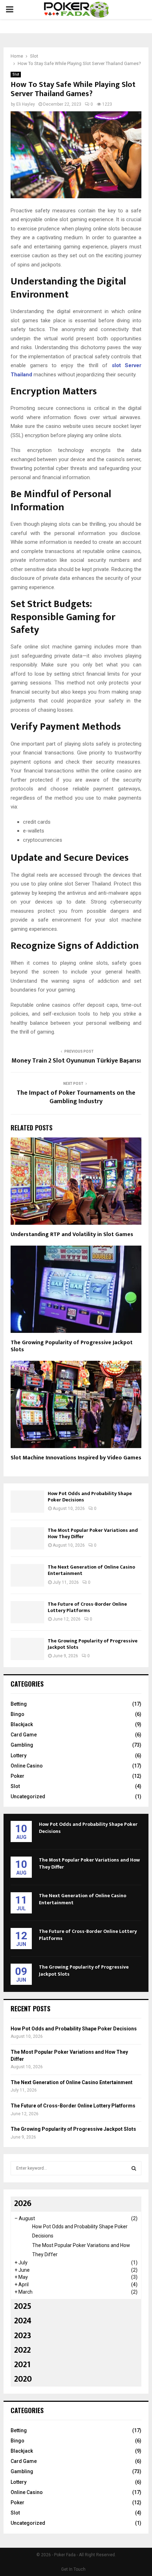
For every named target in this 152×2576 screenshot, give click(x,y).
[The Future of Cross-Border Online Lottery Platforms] (27, 1612)
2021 (22, 2365)
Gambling (22, 1745)
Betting (19, 1704)
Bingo (17, 1714)
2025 (23, 2306)
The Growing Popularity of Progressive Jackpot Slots (72, 1346)
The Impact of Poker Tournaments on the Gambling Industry (76, 1097)
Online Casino (27, 1766)
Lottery (19, 1755)
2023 (23, 2336)
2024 (23, 2321)
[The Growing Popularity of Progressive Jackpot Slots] (27, 1649)
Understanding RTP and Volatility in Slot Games (72, 1234)
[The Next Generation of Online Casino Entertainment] (27, 1575)
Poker (17, 1776)
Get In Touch (73, 2569)
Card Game (24, 1735)
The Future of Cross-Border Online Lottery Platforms (87, 1607)
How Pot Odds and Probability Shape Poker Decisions (90, 1497)
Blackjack (22, 1724)
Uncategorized (28, 1796)
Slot (16, 74)
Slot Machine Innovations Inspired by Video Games (76, 1458)
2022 (22, 2350)
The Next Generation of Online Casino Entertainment (91, 1570)
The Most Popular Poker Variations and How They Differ (93, 1533)
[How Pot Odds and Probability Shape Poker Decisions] (27, 1502)
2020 (23, 2379)
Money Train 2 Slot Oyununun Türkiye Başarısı (76, 1061)
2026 (23, 2204)
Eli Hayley (26, 104)
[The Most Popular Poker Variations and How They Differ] (27, 1538)
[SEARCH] (134, 2168)
